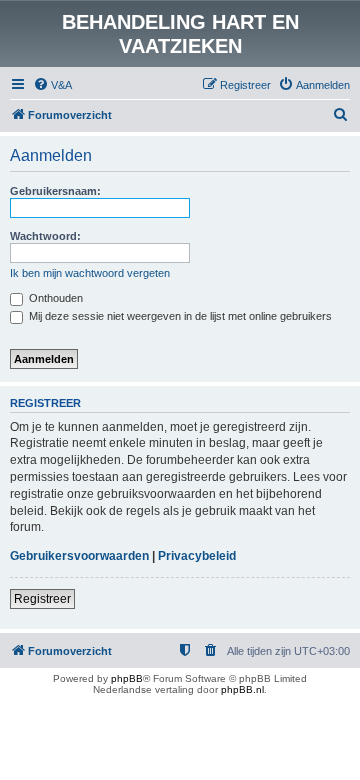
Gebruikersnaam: (55, 191)
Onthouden (54, 298)
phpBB (127, 678)
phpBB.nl (242, 689)
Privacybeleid (197, 556)
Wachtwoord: (45, 236)
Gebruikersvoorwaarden (79, 556)
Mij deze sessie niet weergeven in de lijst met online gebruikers (179, 316)
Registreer (42, 599)
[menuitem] (52, 85)
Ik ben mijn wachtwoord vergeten (90, 273)
